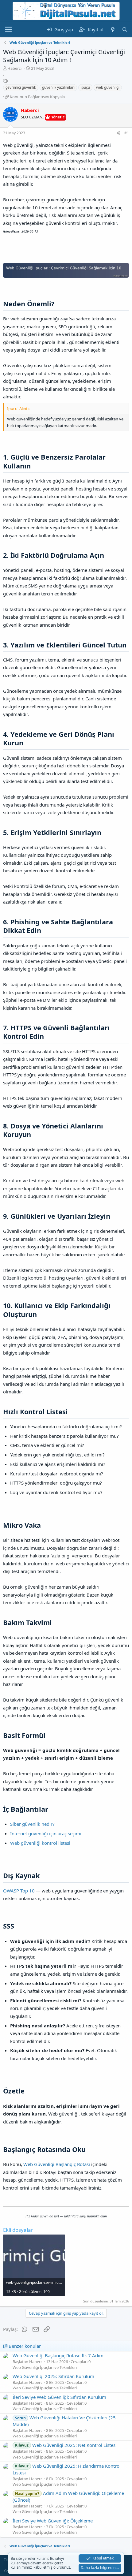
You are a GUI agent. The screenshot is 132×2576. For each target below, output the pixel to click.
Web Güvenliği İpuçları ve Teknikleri (45, 2367)
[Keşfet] (113, 30)
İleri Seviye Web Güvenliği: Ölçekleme (53, 2521)
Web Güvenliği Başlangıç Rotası (57, 2164)
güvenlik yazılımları (58, 87)
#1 (127, 133)
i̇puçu (85, 87)
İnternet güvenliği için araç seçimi (46, 1833)
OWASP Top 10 (19, 1891)
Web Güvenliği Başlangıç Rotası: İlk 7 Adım (58, 2355)
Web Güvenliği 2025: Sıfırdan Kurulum (53, 2376)
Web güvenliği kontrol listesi (40, 1843)
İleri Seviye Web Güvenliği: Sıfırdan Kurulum (59, 2397)
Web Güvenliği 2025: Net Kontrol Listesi (66, 2445)
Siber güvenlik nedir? (32, 1824)
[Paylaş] (118, 133)
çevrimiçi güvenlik (21, 87)
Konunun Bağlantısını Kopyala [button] (37, 97)
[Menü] (8, 30)
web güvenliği (108, 87)
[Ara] (125, 30)
